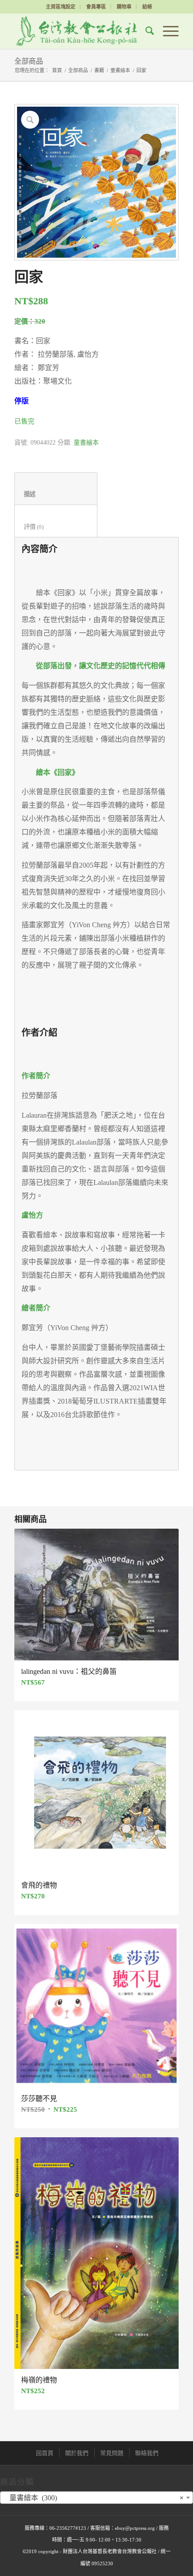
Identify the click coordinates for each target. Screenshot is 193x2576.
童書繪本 (120, 70)
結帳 (147, 7)
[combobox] (96, 2498)
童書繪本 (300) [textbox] (94, 2498)
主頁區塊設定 (61, 7)
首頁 (57, 70)
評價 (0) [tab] (56, 527)
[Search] (145, 31)
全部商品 (29, 61)
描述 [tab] (56, 494)
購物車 (124, 7)
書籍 (99, 70)
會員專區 (96, 7)
